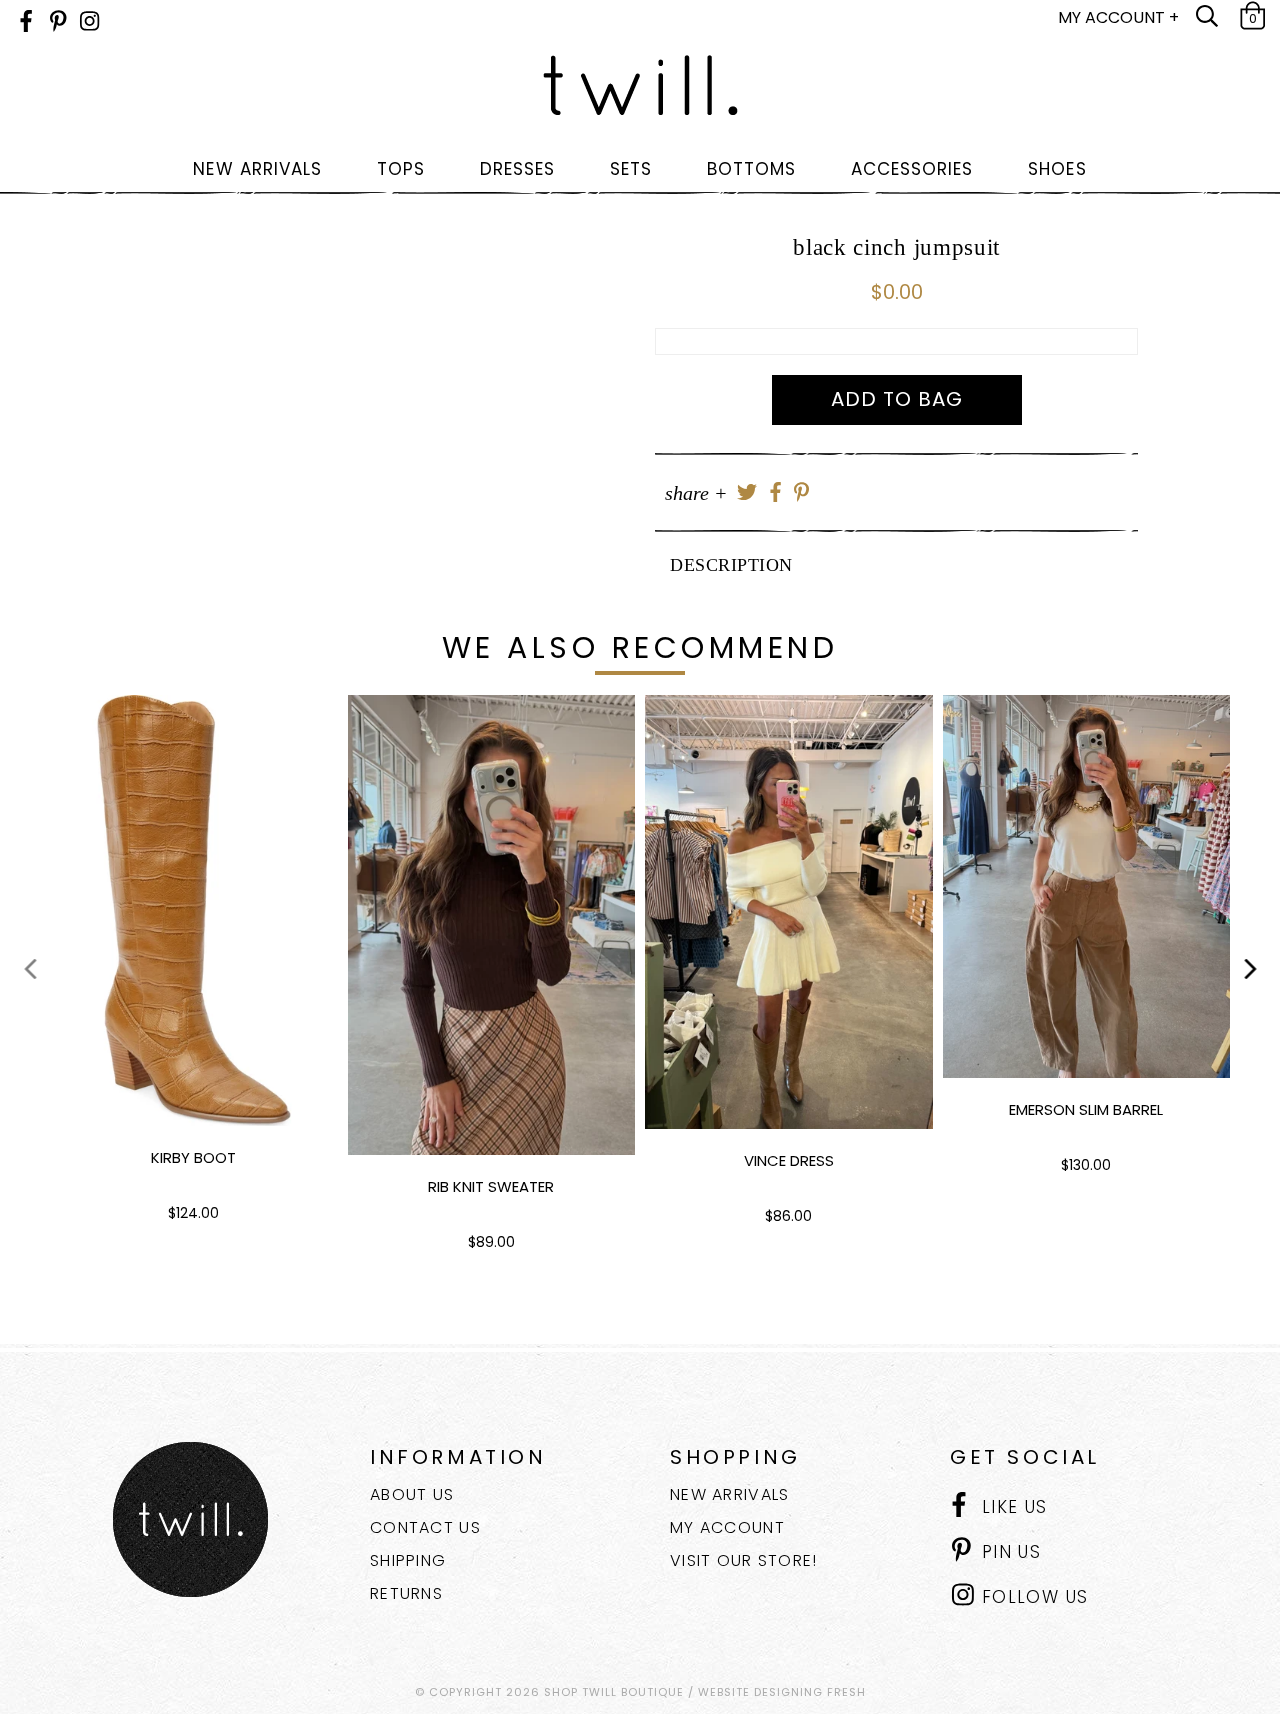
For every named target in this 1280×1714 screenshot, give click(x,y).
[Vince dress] (789, 912)
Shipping (408, 1560)
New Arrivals (729, 1494)
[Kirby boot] (194, 910)
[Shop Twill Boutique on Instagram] (89, 21)
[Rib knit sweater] (492, 925)
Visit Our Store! (743, 1560)
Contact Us (425, 1527)
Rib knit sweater (491, 1186)
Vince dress (789, 1160)
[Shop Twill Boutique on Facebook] (26, 21)
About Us (412, 1494)
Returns (406, 1593)
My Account (727, 1527)
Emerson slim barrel (1086, 1109)
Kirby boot (193, 1157)
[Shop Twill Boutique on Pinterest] (58, 21)
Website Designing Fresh (782, 1692)
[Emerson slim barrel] (1087, 886)
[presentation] (30, 968)
